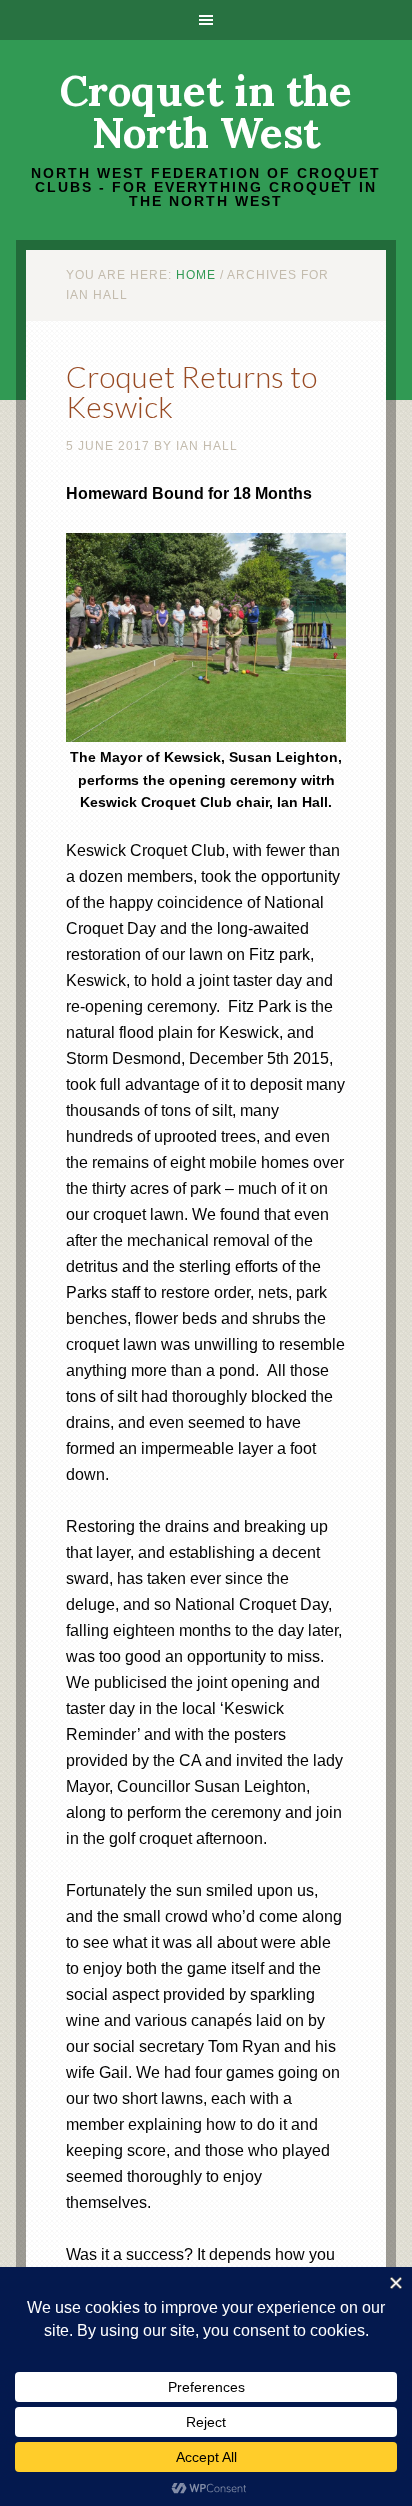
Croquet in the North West (206, 112)
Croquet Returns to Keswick (191, 391)
